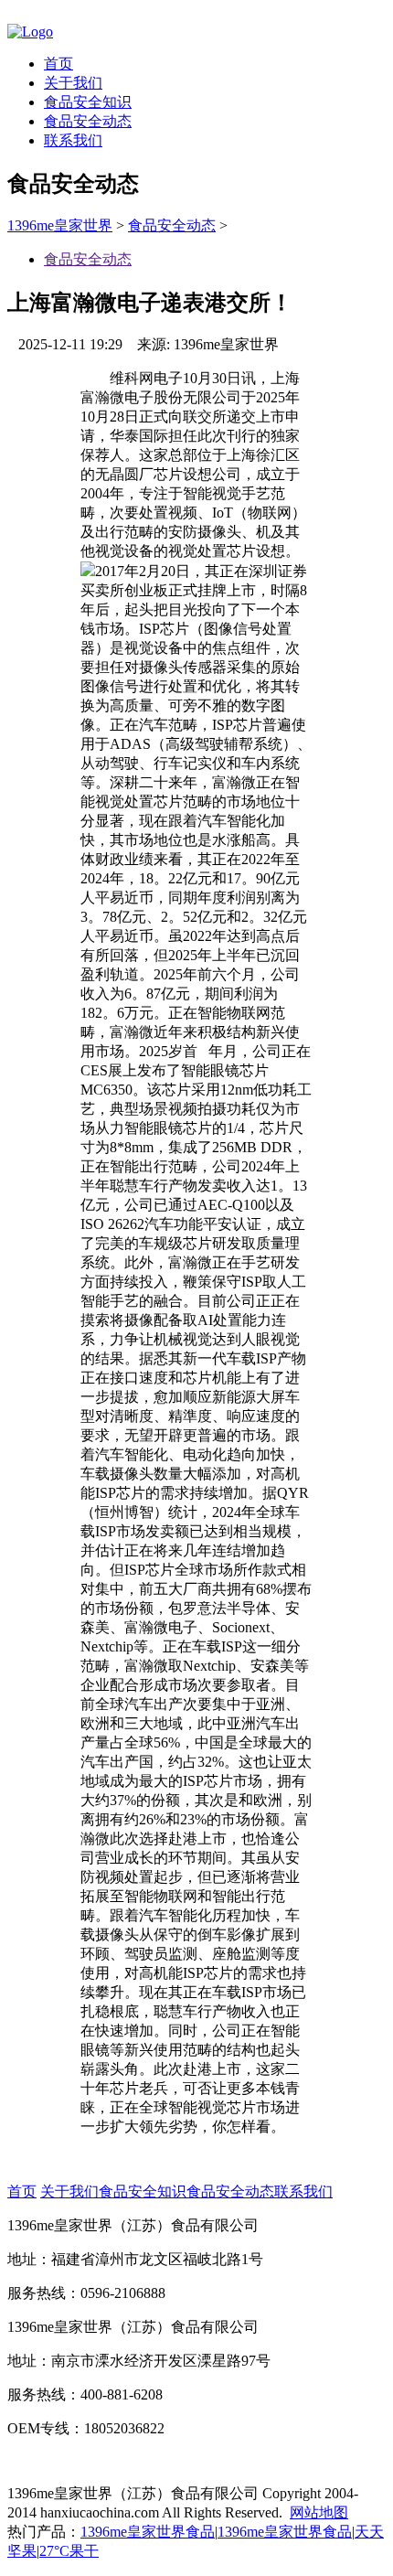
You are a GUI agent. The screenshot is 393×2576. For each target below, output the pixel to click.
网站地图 (319, 2512)
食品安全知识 (88, 102)
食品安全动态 (88, 121)
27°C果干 (69, 2551)
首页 (58, 64)
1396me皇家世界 (60, 225)
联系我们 (73, 140)
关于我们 (73, 83)
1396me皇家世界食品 (148, 2532)
